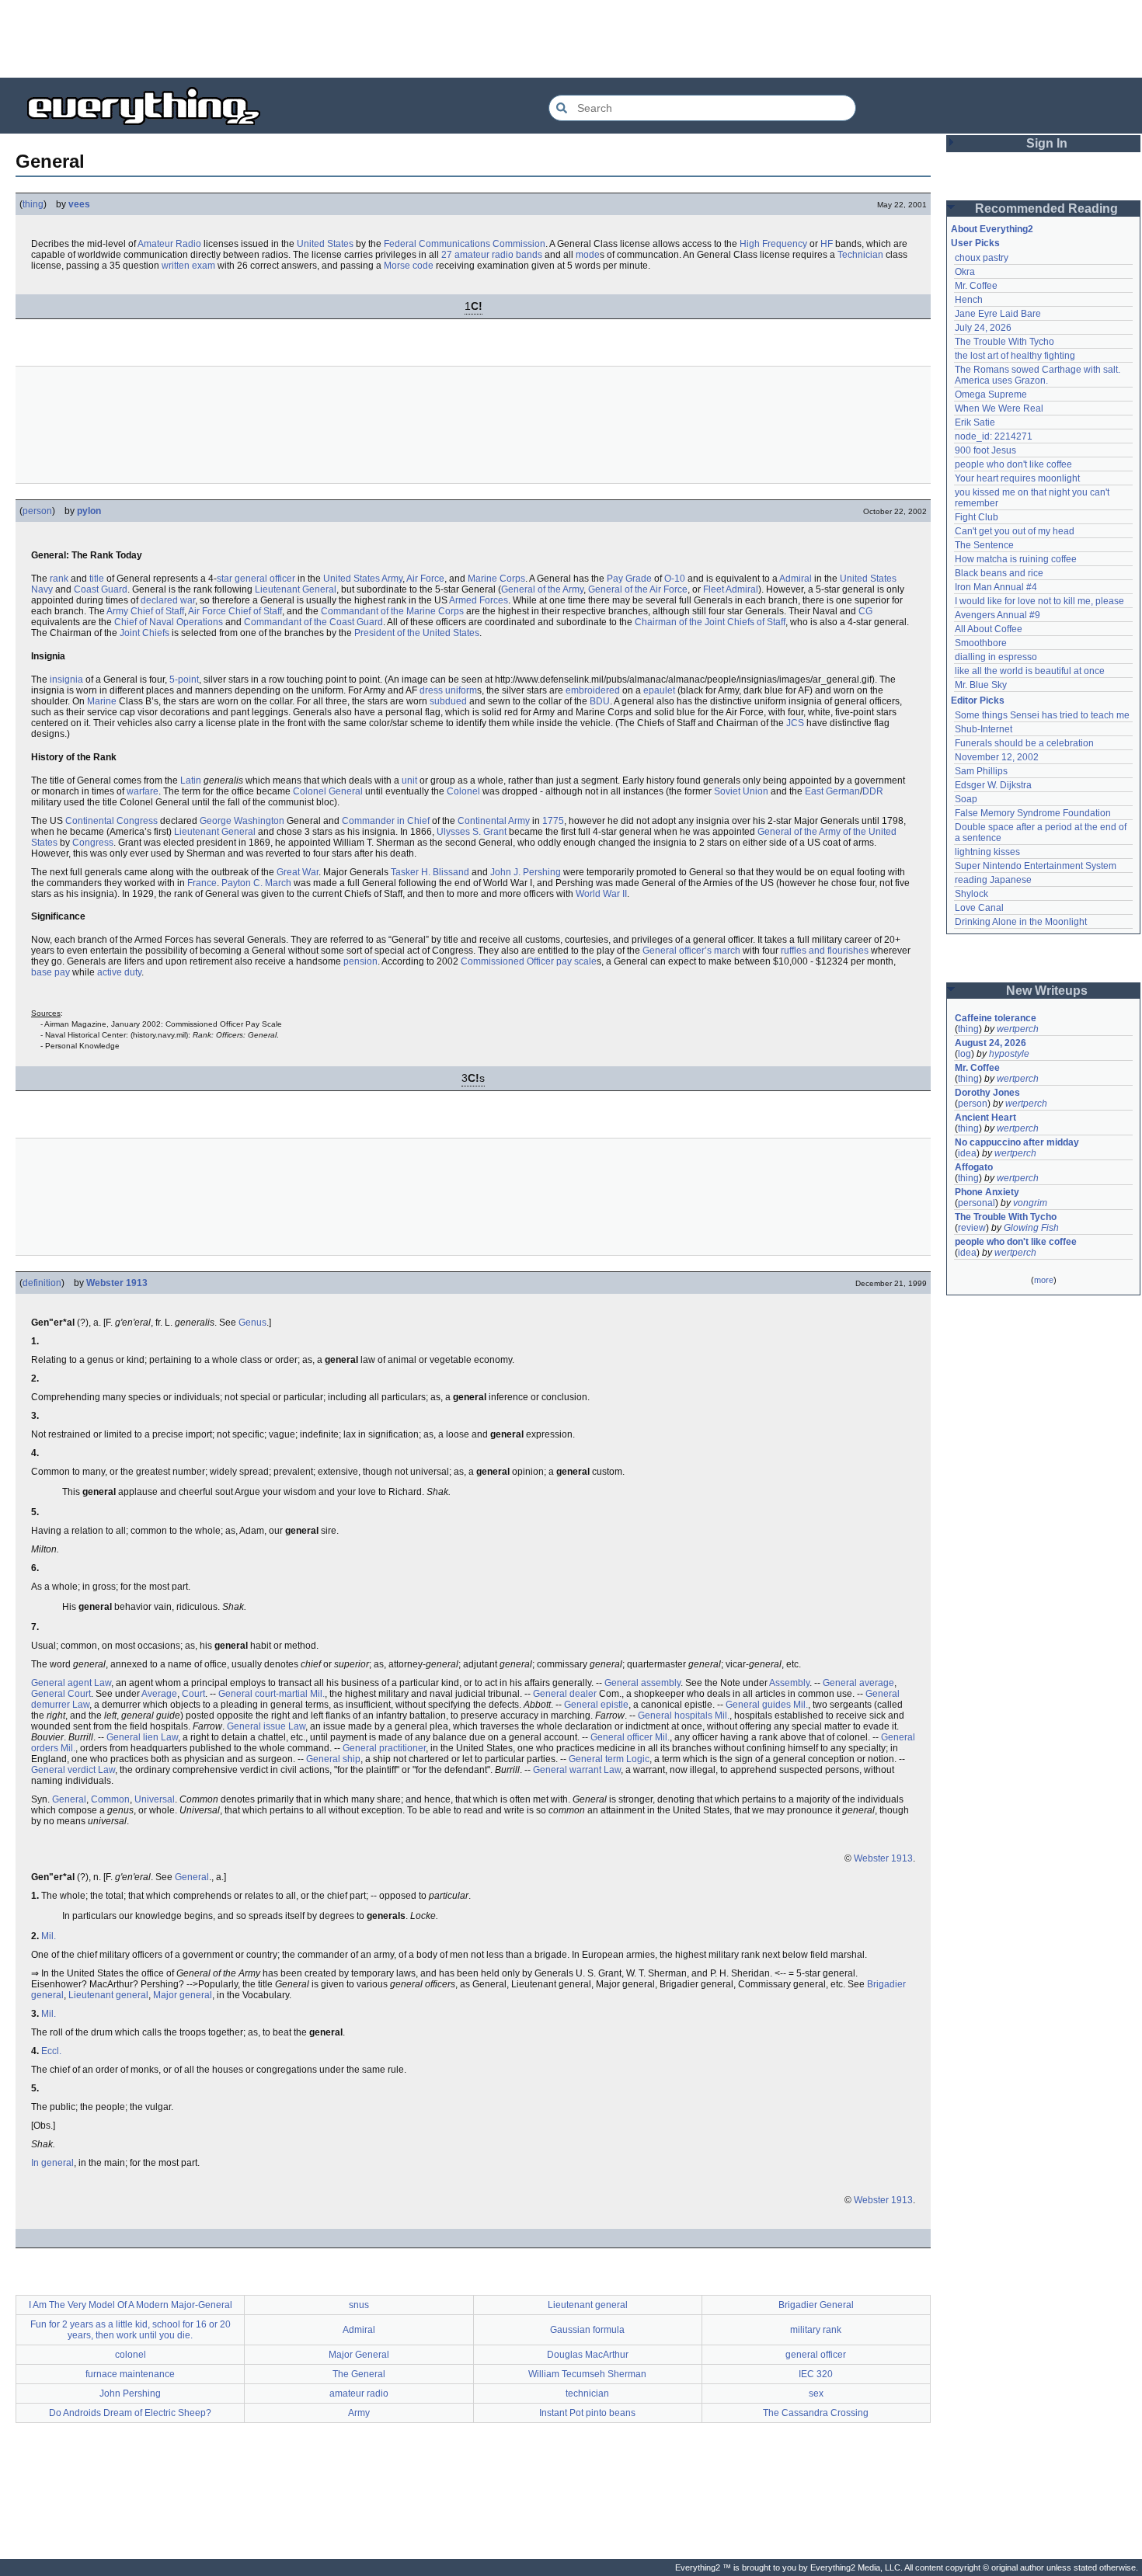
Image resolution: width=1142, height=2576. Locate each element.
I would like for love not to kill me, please (1039, 601)
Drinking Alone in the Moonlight (1021, 922)
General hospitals (675, 1716)
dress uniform (448, 690)
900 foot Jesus (985, 450)
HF (827, 244)
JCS (795, 723)
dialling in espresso (996, 657)
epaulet (659, 690)
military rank (816, 2330)
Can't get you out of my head (1015, 531)
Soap (966, 799)
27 (447, 255)
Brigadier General (816, 2305)
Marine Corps (496, 579)
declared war (168, 600)
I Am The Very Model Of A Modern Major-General (131, 2305)
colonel (131, 2355)
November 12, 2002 (997, 757)
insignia (66, 680)
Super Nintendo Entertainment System (1036, 866)
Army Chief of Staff (145, 611)
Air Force (425, 579)
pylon (89, 511)
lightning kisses (987, 852)
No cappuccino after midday (1017, 1142)
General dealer (565, 1694)
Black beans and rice (999, 573)
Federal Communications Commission (465, 244)
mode (588, 255)
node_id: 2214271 (994, 436)
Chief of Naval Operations (169, 622)
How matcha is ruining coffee (1016, 559)
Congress (93, 843)
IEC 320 (816, 2374)
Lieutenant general (108, 1995)
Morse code (409, 266)
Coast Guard (101, 589)
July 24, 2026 (983, 328)
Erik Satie (975, 422)
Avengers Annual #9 (998, 615)
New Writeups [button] (1047, 991)
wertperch (1018, 1029)
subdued (448, 701)
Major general (183, 1995)
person (37, 511)
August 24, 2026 (991, 1043)
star (225, 579)
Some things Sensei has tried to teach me (1042, 715)
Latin (191, 780)
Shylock (971, 894)
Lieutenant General (296, 589)
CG (865, 611)
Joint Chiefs (144, 633)
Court (193, 1694)
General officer (621, 1737)
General (69, 1799)
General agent (61, 1683)
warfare (143, 791)
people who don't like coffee (1013, 464)
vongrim (1030, 1203)
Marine (102, 701)
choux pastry (982, 258)
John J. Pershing (526, 872)
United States (325, 244)
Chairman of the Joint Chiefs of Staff (710, 622)
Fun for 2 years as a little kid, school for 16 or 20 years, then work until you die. (131, 2330)
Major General (359, 2355)
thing (33, 204)
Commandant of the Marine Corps (392, 611)
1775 (553, 821)
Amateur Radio (169, 244)
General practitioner (384, 1748)
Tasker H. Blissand (430, 872)
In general (52, 2163)
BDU (600, 701)
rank (59, 579)
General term (596, 1759)
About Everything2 (992, 229)
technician (587, 2393)
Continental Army (494, 821)
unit (409, 780)
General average (858, 1683)
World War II (601, 894)
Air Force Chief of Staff (235, 611)
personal (977, 1203)
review (972, 1228)
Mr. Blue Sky (981, 685)
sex (816, 2393)
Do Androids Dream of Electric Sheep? (130, 2413)
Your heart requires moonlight (1017, 478)
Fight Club (977, 517)
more (1044, 1280)
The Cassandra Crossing (816, 2413)
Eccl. (51, 2051)
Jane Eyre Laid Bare (998, 314)
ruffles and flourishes (825, 951)
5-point (184, 680)
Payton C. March (256, 883)
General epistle (596, 1705)
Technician (860, 255)
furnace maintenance (130, 2374)
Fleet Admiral (731, 589)
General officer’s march (691, 951)
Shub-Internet (984, 729)
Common (110, 1799)
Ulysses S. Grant (472, 832)
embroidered (593, 690)
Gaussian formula (587, 2330)
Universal (155, 1799)
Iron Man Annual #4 (996, 587)
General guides (758, 1705)
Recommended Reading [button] (1046, 209)
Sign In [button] (1047, 143)
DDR (873, 791)
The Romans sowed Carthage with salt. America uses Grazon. (1038, 375)
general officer (265, 579)
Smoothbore (981, 643)
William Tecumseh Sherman (587, 2374)
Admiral (796, 579)
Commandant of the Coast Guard (313, 622)
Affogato (974, 1167)
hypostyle (1009, 1054)
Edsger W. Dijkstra (993, 785)
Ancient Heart (985, 1118)
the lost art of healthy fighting (1015, 356)
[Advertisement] (571, 39)
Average (159, 1694)
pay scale (576, 961)
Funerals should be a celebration (1024, 743)
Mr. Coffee (976, 286)
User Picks (975, 243)
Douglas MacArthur (588, 2355)
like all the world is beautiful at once (1030, 671)
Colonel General (328, 791)
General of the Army (542, 589)
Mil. (317, 1694)
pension (360, 961)
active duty (119, 972)
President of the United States (417, 633)
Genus (252, 1323)
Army (392, 579)
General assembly (642, 1683)
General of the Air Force (638, 589)
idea (967, 1153)
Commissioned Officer (507, 961)
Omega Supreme (991, 395)
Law (103, 1683)
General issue (256, 1726)
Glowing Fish (1031, 1228)
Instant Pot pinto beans (587, 2413)
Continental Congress (111, 821)
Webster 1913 (117, 1283)
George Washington (242, 821)
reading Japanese (993, 880)
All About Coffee (989, 629)
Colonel (463, 791)
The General (359, 2374)
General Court (61, 1694)
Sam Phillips (981, 771)
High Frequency (773, 244)
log (964, 1054)
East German (832, 791)
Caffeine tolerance (996, 1018)
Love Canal (979, 908)
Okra (965, 272)
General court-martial (263, 1694)
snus (359, 2305)
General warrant (567, 1770)
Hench (969, 300)
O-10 (675, 579)
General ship (333, 1759)
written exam (188, 266)
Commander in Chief (386, 821)
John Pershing (130, 2393)
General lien (132, 1737)
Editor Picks (978, 700)
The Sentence (984, 545)
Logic (638, 1759)
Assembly (789, 1683)
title (97, 579)
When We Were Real (999, 408)
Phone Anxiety (987, 1192)
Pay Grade (629, 579)
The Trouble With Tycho (1004, 342)
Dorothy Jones (987, 1093)
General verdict (63, 1770)
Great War (298, 872)
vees (79, 204)
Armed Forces (479, 600)
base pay (50, 972)
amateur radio (359, 2393)
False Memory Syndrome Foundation (1033, 813)
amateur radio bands (498, 255)
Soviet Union (741, 791)
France (202, 883)
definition (42, 1283)
